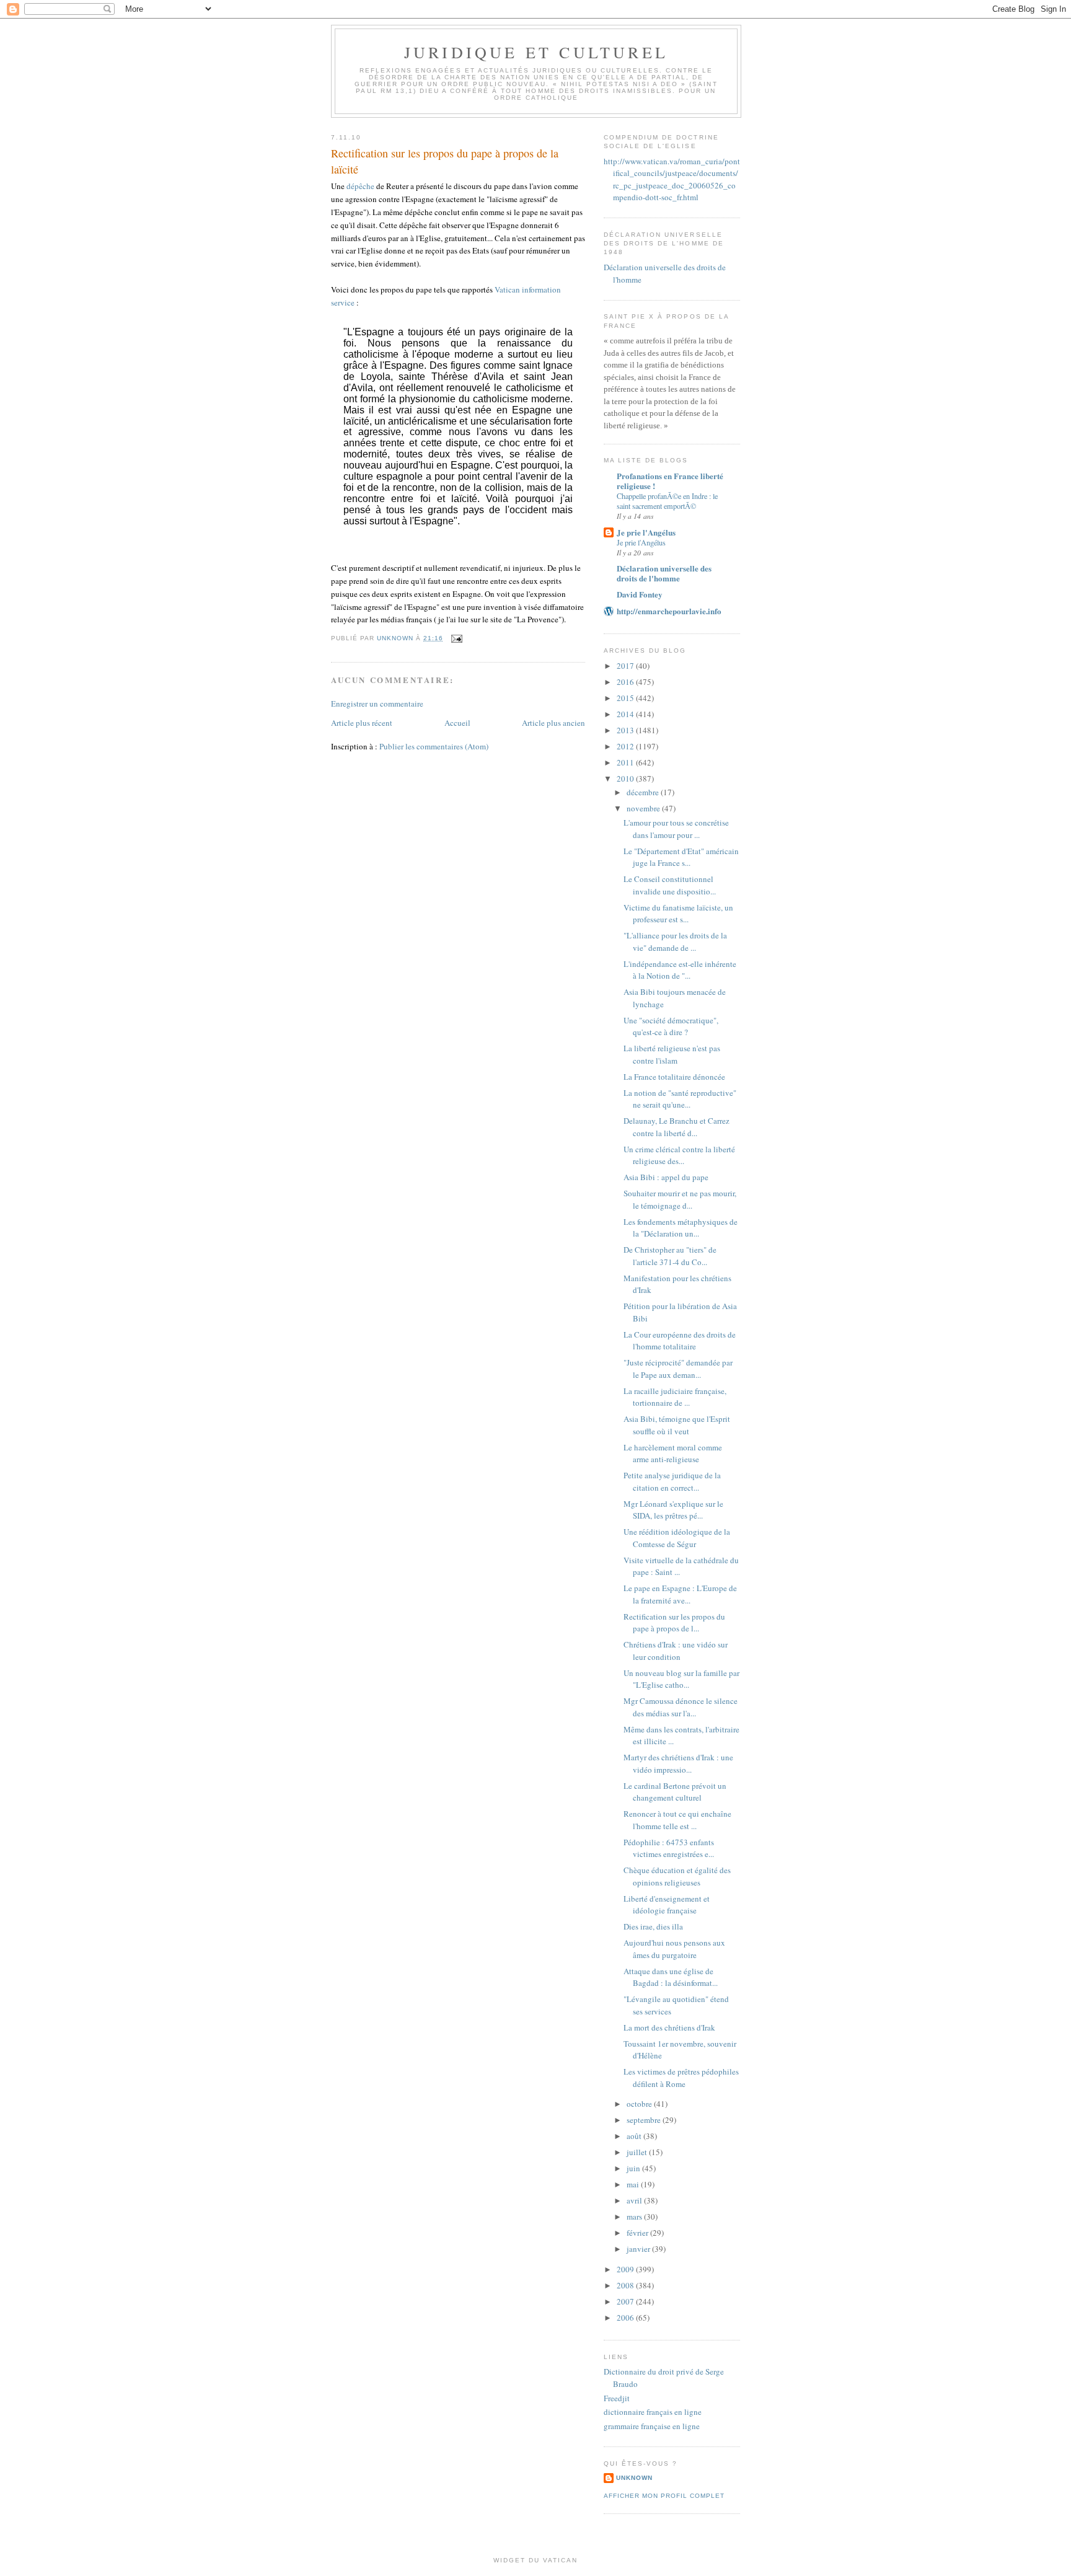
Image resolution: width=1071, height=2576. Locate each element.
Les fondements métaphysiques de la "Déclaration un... (681, 1228)
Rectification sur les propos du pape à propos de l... (674, 1623)
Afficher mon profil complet (664, 2496)
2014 (626, 714)
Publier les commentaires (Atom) (434, 746)
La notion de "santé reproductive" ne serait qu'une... (680, 1099)
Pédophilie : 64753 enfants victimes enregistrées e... (669, 1848)
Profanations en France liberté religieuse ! (670, 481)
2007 (626, 2301)
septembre (645, 2120)
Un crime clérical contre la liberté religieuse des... (679, 1155)
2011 (626, 762)
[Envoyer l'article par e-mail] (456, 638)
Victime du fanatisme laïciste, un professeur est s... (678, 914)
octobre (640, 2104)
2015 (626, 698)
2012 (626, 746)
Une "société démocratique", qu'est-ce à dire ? (671, 1026)
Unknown (634, 2478)
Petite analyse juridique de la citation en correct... (672, 1481)
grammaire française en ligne (652, 2426)
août (635, 2136)
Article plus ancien (553, 723)
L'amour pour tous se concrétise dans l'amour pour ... (676, 829)
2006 (626, 2318)
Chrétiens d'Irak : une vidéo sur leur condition (676, 1651)
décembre (644, 792)
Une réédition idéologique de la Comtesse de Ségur (677, 1538)
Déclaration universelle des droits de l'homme (664, 573)
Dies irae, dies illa (653, 1926)
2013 (626, 730)
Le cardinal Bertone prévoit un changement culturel (675, 1792)
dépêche (360, 186)
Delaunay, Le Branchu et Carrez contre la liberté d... (677, 1127)
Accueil (457, 723)
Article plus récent (362, 723)
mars (635, 2217)
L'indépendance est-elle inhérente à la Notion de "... (680, 970)
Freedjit (617, 2398)
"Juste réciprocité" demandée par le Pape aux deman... (678, 1369)
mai (634, 2184)
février (638, 2233)
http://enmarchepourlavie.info (669, 611)
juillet (638, 2152)
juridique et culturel (536, 52)
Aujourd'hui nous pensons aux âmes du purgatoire (674, 1949)
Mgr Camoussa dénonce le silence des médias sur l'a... (681, 1707)
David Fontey (640, 594)
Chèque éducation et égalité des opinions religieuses (677, 1876)
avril (635, 2200)
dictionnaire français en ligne (653, 2412)
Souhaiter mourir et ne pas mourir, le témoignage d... (680, 1199)
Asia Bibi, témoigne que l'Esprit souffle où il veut (677, 1425)
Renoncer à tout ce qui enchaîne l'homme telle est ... (677, 1820)
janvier (639, 2249)
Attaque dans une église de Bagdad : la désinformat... (671, 1977)
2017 (626, 666)
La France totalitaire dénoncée (674, 1077)
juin (634, 2168)
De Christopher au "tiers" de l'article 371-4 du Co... (670, 1256)
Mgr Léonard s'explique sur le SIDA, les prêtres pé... (673, 1510)
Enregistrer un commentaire (377, 704)
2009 (626, 2269)
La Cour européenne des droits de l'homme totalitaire (680, 1341)
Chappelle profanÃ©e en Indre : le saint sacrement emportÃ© (667, 501)
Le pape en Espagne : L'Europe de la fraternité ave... (680, 1594)
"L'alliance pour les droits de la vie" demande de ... (675, 942)
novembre (644, 808)
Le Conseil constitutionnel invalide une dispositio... (670, 885)
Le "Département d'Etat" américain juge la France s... (681, 857)
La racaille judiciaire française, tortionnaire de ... (675, 1397)
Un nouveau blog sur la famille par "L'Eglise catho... (681, 1679)
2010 (626, 779)
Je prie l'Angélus (646, 532)
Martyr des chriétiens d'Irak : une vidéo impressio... (678, 1763)
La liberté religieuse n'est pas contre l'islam (672, 1054)
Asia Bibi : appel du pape (666, 1177)
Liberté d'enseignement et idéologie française (667, 1905)
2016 (626, 682)
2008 (626, 2285)
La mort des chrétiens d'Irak (669, 2027)
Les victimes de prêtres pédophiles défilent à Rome (681, 2078)
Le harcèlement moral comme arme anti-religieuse (673, 1453)
